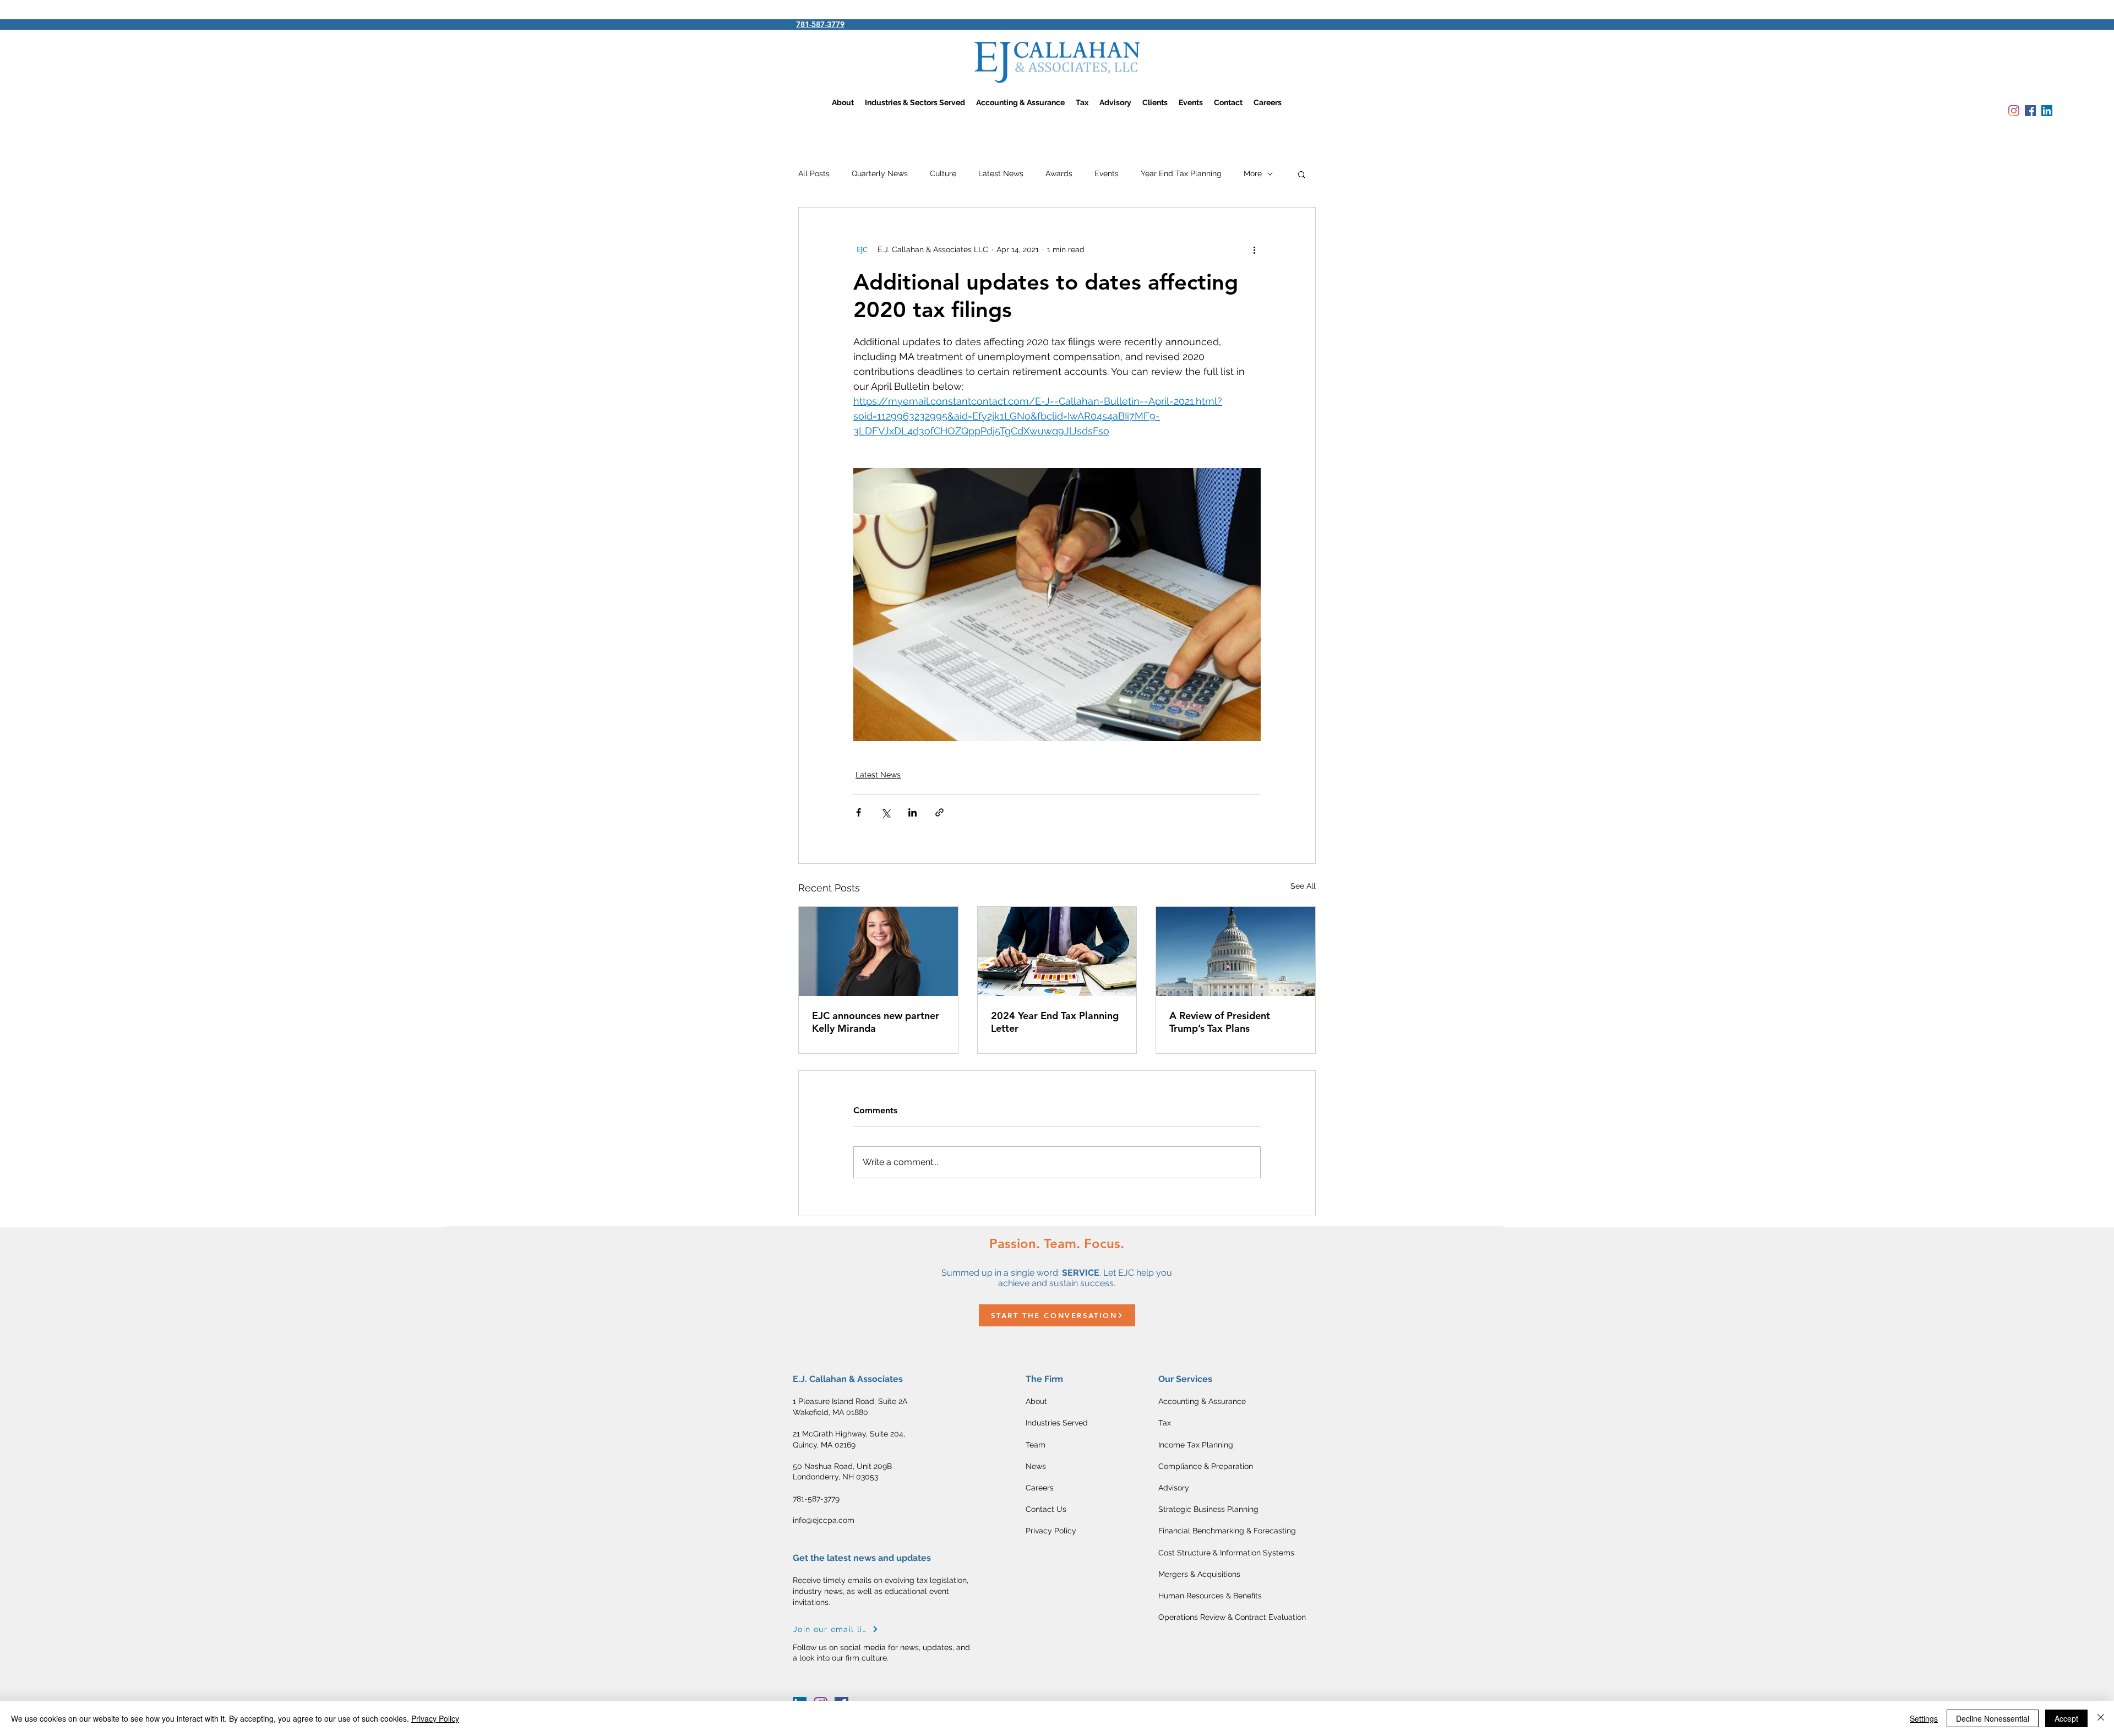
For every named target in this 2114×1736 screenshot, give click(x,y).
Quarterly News (880, 173)
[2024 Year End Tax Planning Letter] (1057, 951)
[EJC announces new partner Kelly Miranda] (878, 951)
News (1036, 1466)
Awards (1059, 173)
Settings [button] (1924, 1718)
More (1253, 173)
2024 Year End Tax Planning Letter (1055, 1022)
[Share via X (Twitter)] (886, 812)
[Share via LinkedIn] (912, 812)
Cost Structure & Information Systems (1226, 1553)
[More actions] (1254, 249)
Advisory (1174, 1488)
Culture (943, 173)
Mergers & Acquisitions (1199, 1574)
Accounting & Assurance (1202, 1401)
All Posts (814, 173)
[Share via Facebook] (859, 812)
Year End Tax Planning (1181, 173)
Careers (1040, 1488)
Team (1036, 1445)
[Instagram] (2014, 111)
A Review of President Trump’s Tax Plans (1220, 1022)
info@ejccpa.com (824, 1520)
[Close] (2101, 1718)
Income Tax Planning (1196, 1445)
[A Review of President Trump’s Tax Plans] (1236, 951)
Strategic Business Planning (1208, 1509)
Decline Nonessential (1993, 1718)
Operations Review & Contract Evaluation (1232, 1617)
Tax (1166, 1423)
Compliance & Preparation (1206, 1466)
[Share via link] (939, 812)
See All (1303, 886)
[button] (1302, 174)
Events (1107, 173)
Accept (2066, 1718)
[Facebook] (2030, 111)
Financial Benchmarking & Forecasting (1227, 1531)
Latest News (1001, 173)
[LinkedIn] (2047, 111)
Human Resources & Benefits (1210, 1596)
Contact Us (1046, 1509)
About (1036, 1401)
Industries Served (1057, 1423)
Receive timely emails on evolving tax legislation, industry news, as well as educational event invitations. (881, 1591)
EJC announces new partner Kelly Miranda (876, 1022)
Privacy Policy (1051, 1531)
